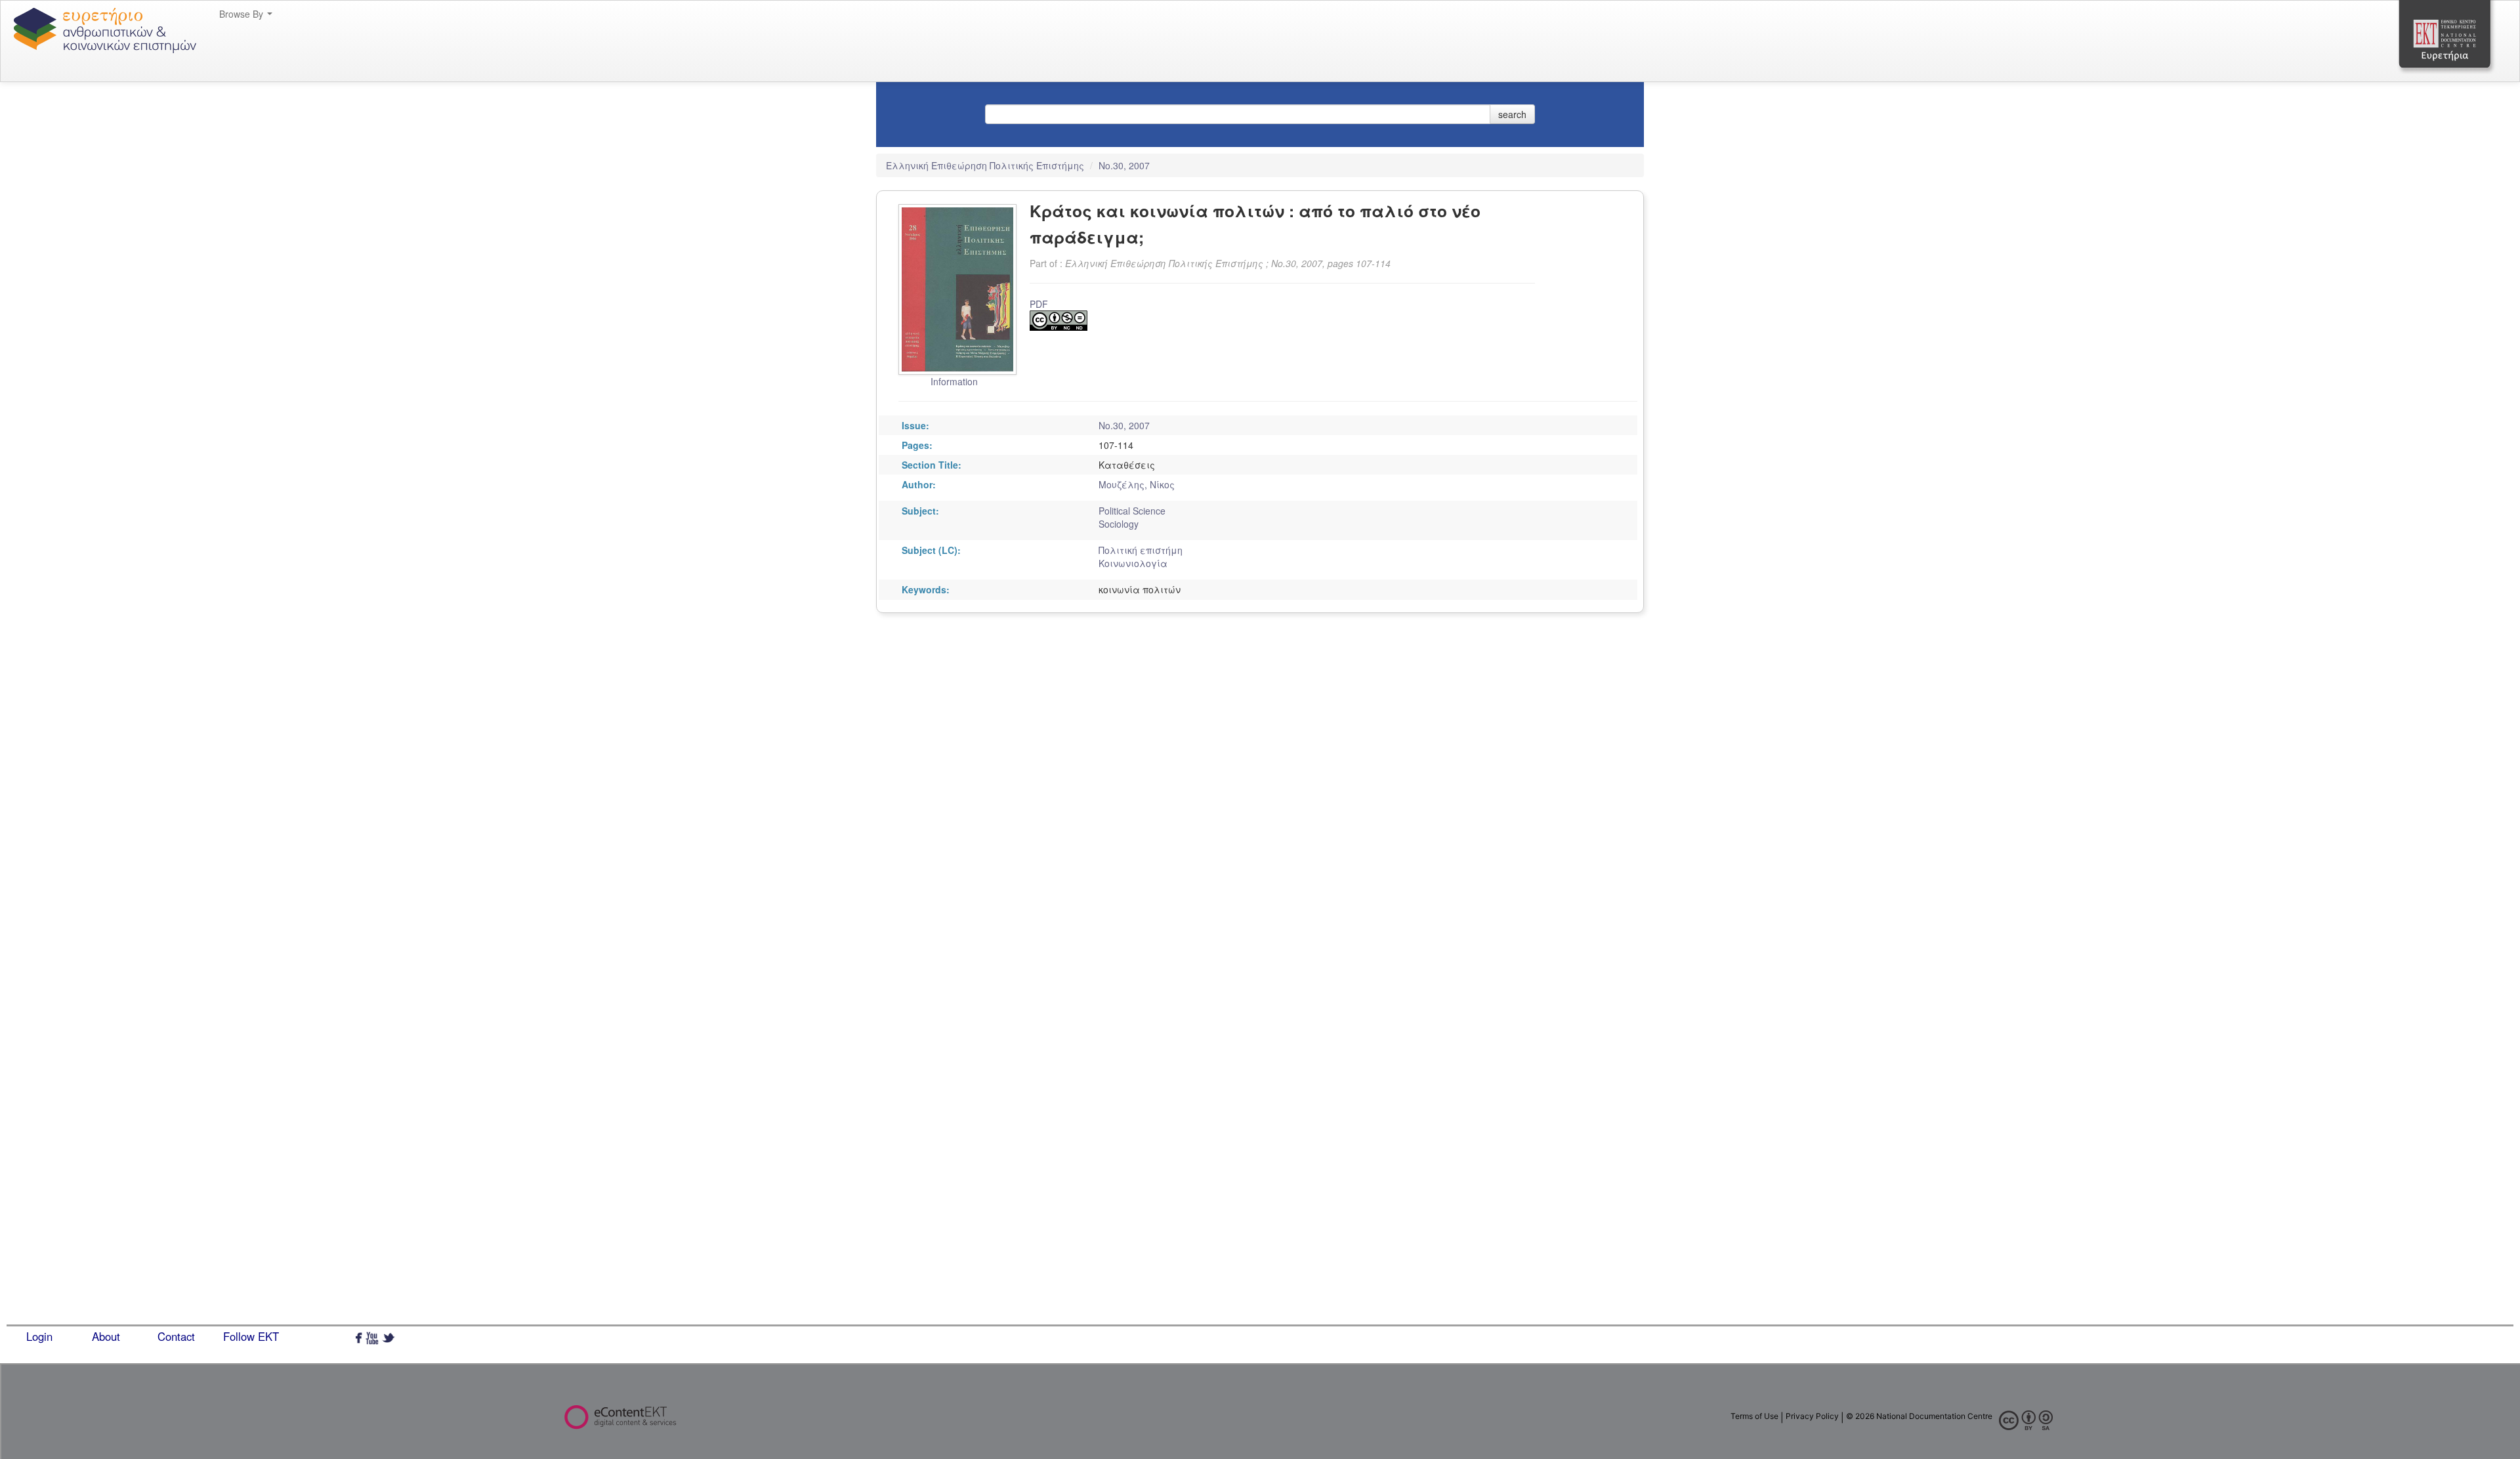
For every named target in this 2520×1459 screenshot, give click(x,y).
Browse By (242, 14)
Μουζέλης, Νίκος (1137, 484)
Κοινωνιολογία (1133, 563)
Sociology (1119, 524)
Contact (176, 1336)
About (106, 1336)
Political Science (1132, 511)
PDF (1039, 304)
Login (39, 1336)
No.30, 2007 (1124, 165)
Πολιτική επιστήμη (1141, 550)
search (1512, 114)
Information (954, 381)
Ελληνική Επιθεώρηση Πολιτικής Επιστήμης (986, 165)
